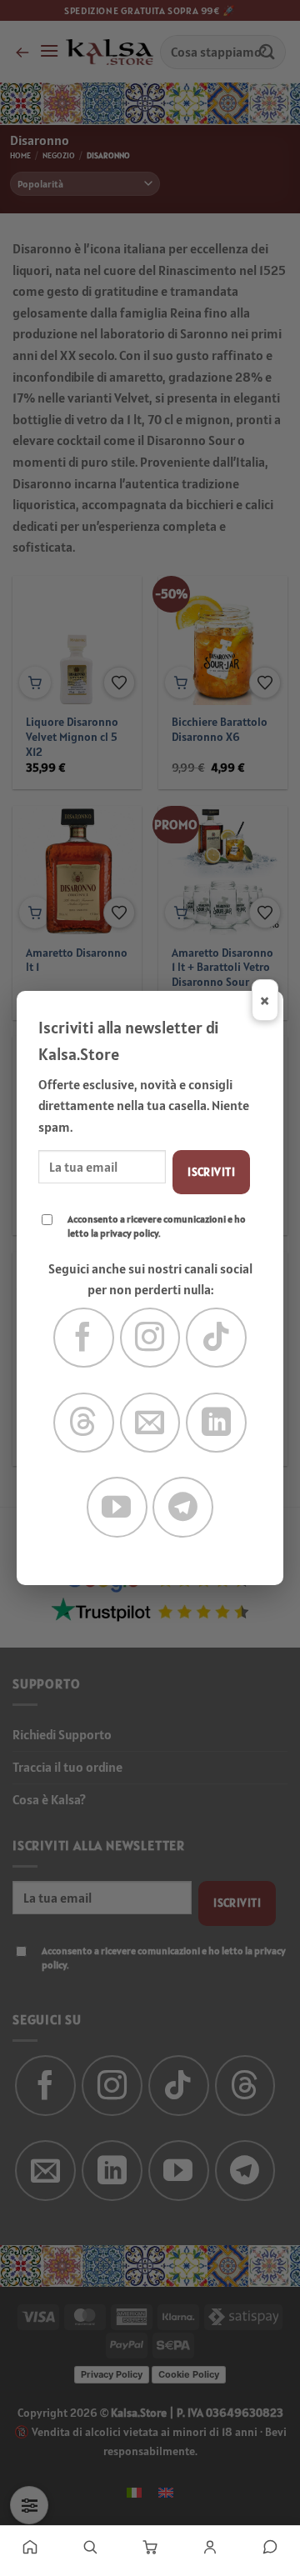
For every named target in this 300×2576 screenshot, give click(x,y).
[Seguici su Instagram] (150, 1338)
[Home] (30, 2547)
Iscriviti (211, 1172)
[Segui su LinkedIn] (216, 1423)
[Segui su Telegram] (183, 1507)
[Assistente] (270, 2547)
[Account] (210, 2547)
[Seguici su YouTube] (117, 1507)
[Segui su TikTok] (216, 1338)
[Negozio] (90, 2547)
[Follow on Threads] (84, 1423)
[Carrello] (150, 2547)
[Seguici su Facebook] (84, 1338)
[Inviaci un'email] (150, 1423)
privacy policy (129, 1233)
